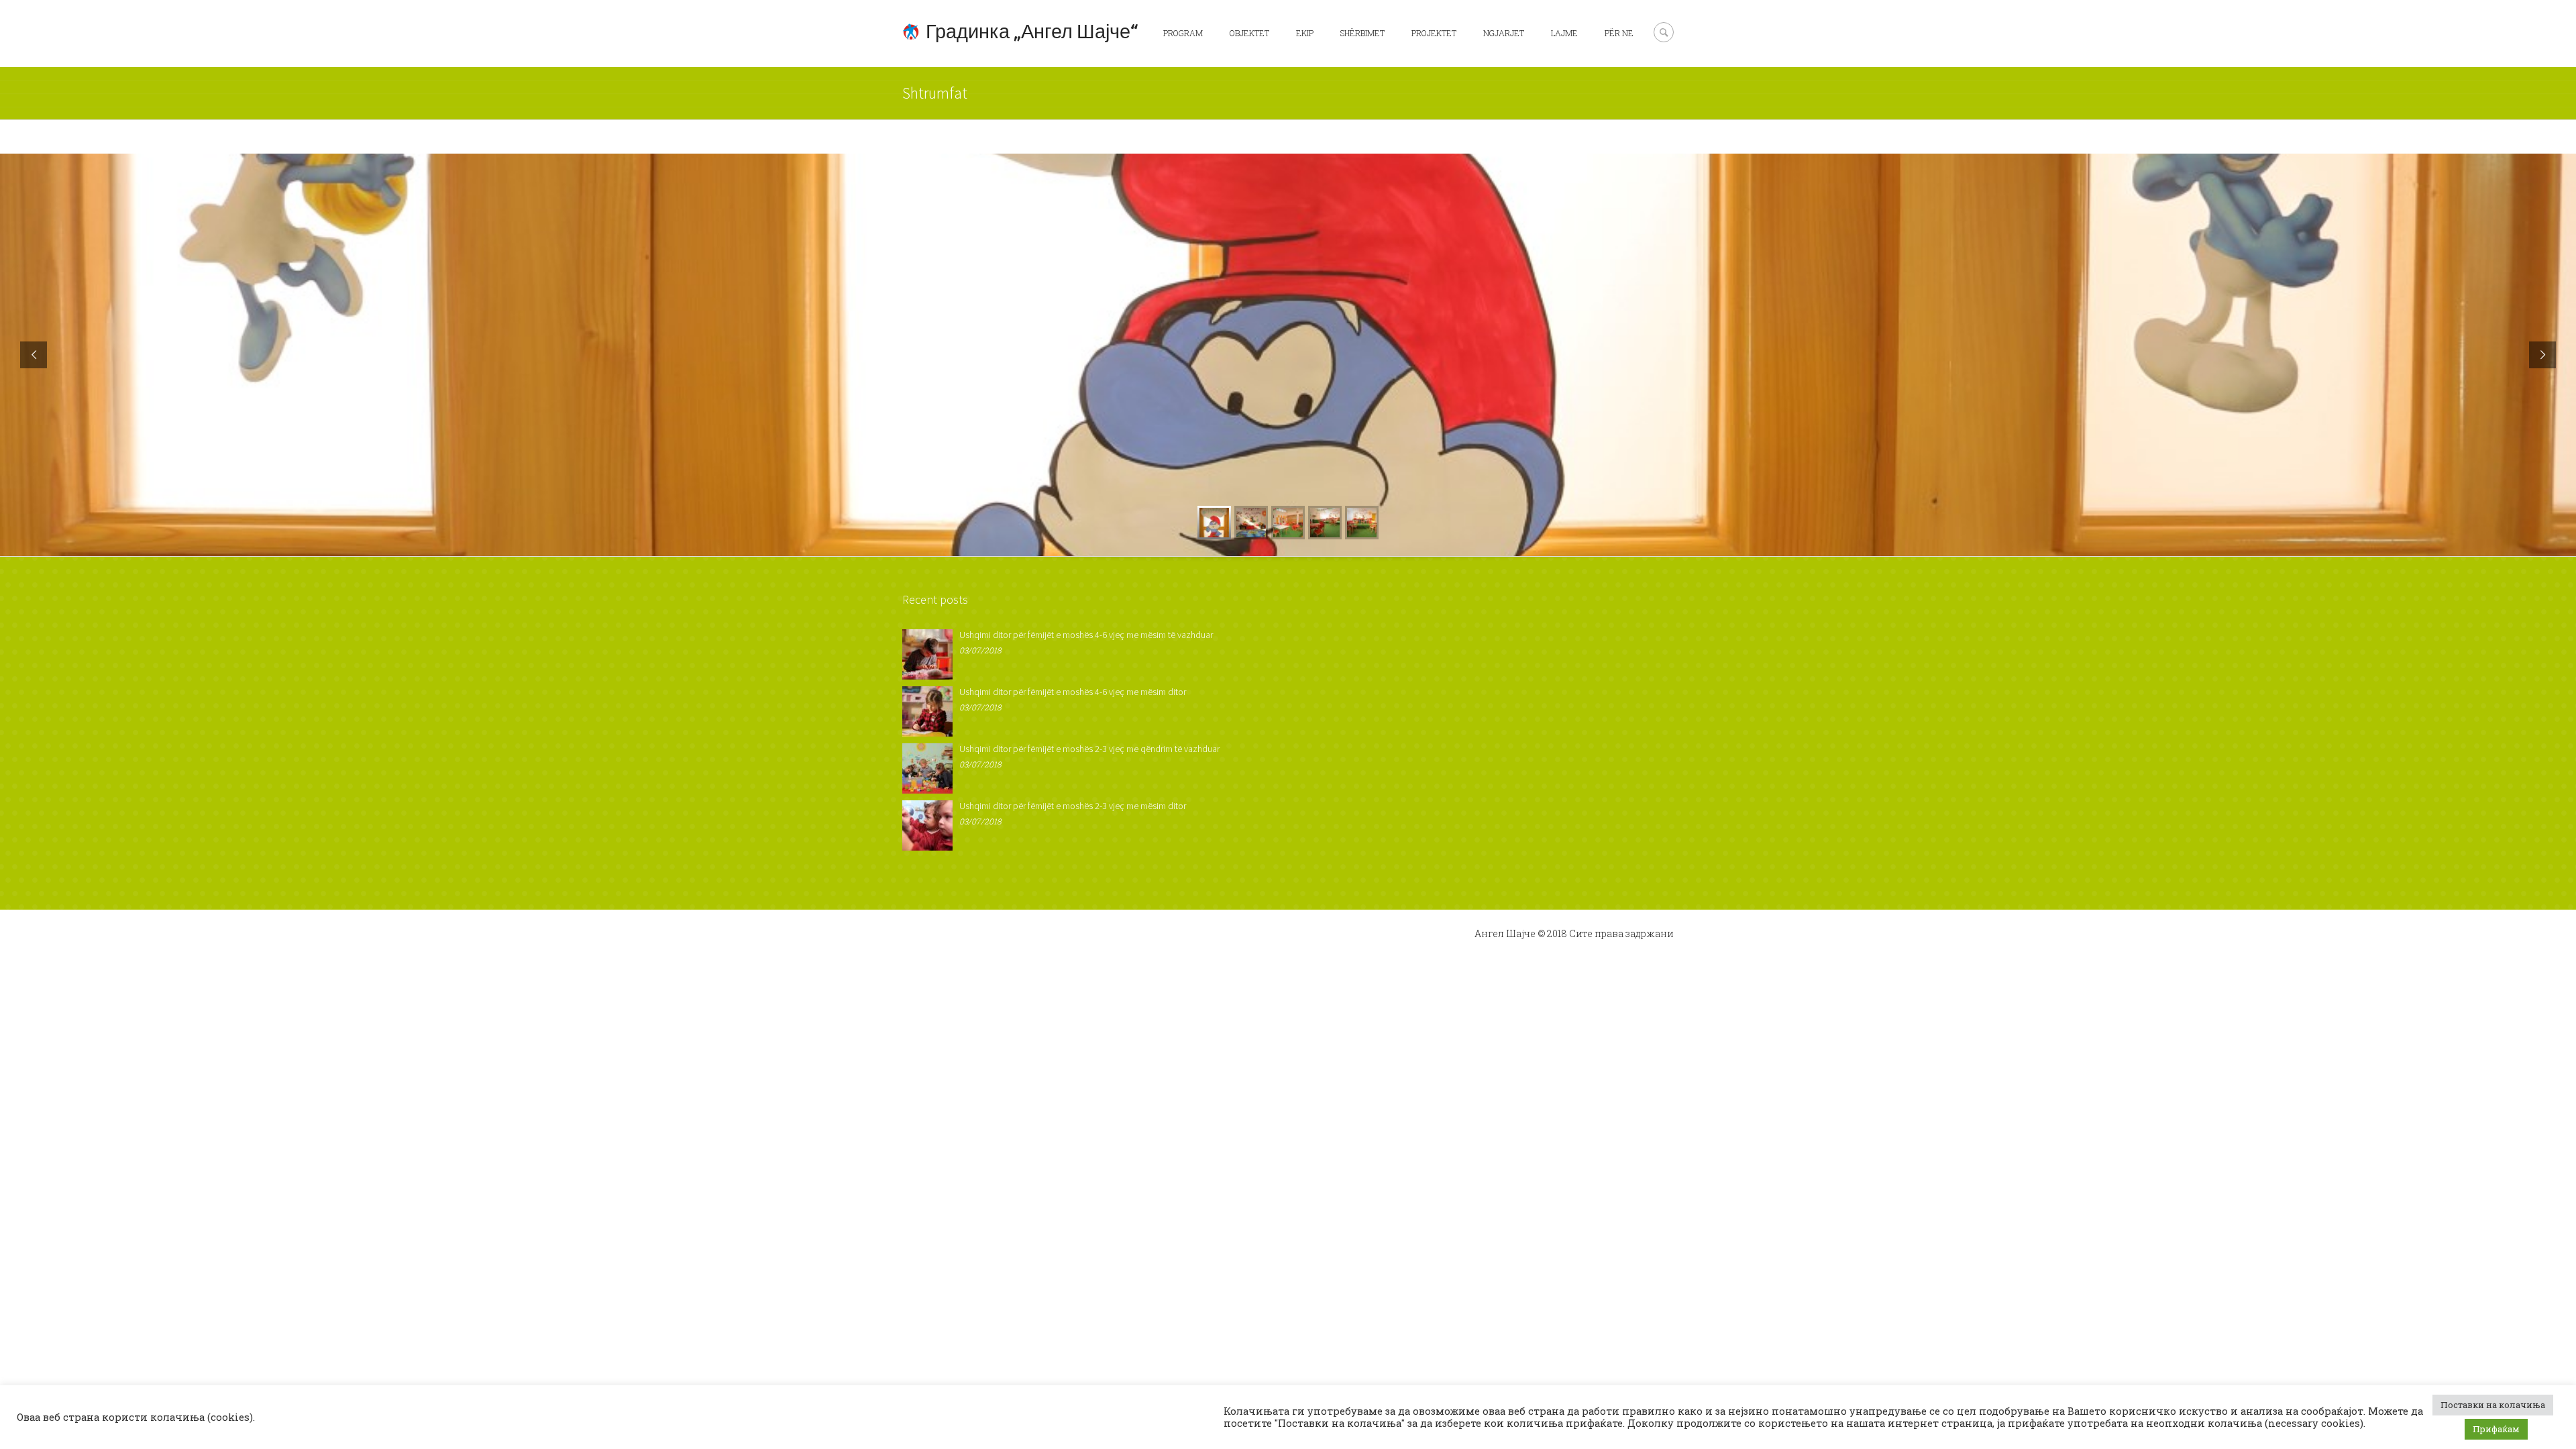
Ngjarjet (1504, 33)
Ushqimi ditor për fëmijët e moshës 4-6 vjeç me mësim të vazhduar (1086, 635)
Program (1183, 33)
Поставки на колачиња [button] (2493, 1405)
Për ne (1619, 33)
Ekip (1305, 33)
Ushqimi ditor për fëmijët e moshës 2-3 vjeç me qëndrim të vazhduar (1089, 749)
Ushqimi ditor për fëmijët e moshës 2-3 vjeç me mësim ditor (1073, 806)
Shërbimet (1362, 33)
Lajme (1564, 33)
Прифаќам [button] (2496, 1429)
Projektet (1434, 33)
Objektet (1249, 33)
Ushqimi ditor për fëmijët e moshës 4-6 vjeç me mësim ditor (1073, 692)
